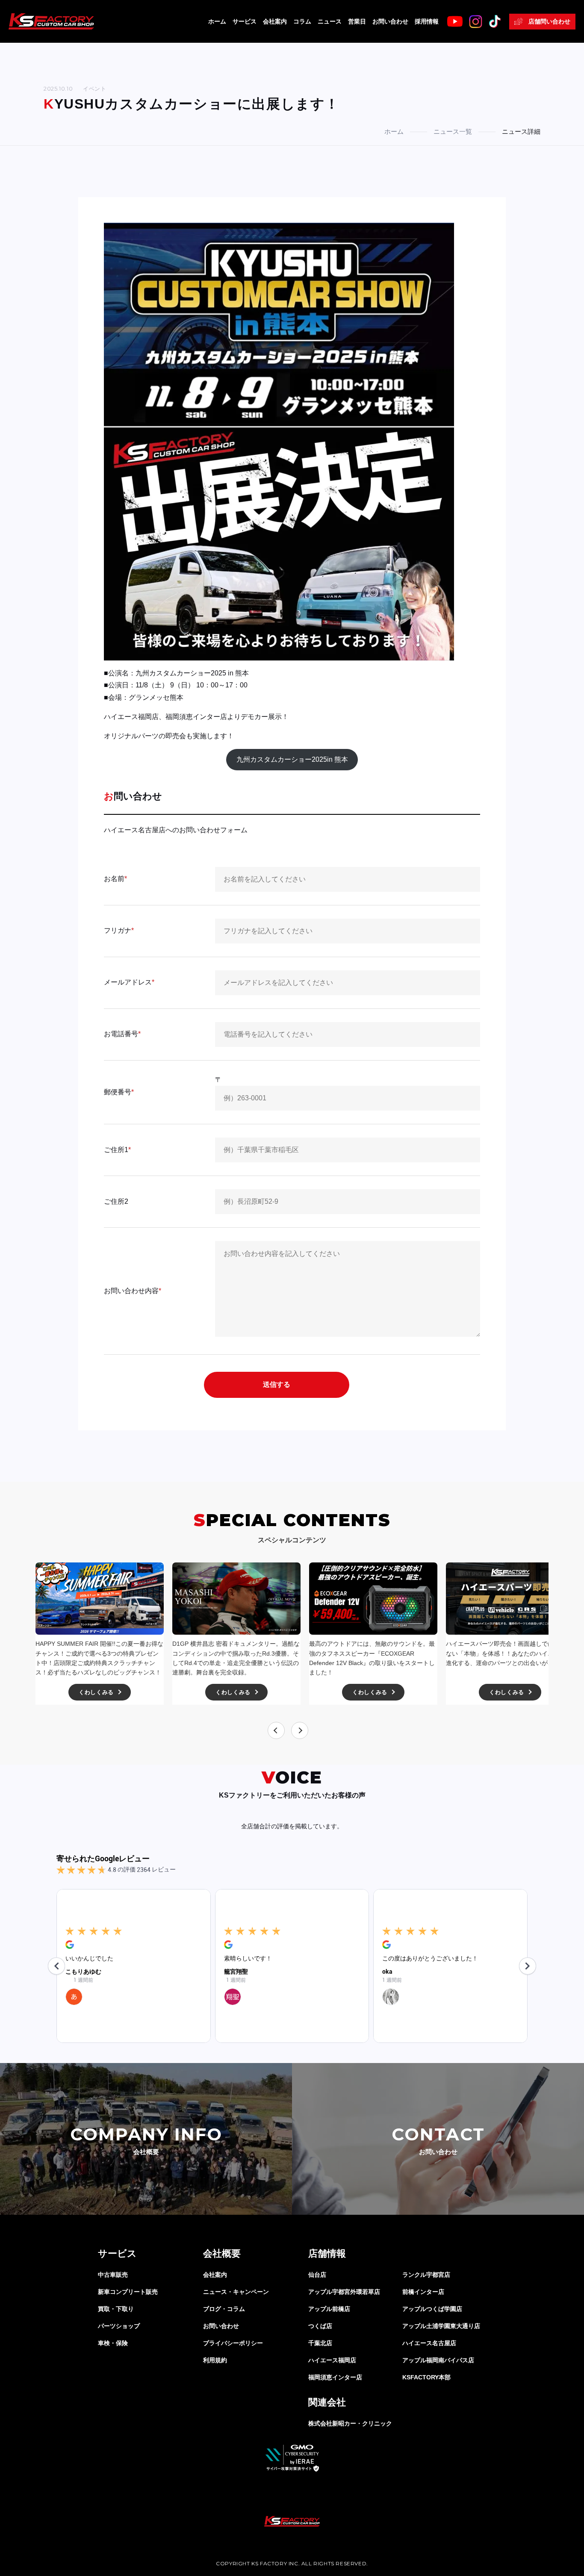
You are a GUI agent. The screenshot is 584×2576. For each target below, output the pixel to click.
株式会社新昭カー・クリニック (350, 2423)
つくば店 (320, 2326)
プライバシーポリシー (233, 2343)
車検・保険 (113, 2343)
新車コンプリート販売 (128, 2292)
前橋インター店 (423, 2292)
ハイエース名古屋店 (429, 2343)
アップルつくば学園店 (432, 2309)
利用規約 (215, 2360)
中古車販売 (113, 2275)
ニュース (330, 21)
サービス (245, 21)
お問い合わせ (390, 21)
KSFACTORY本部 (426, 2377)
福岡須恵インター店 (335, 2377)
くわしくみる (96, 1692)
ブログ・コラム (224, 2309)
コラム (302, 21)
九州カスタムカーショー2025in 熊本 (292, 759)
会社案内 (275, 21)
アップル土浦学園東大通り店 (441, 2326)
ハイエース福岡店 (332, 2360)
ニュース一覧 (453, 131)
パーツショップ (119, 2326)
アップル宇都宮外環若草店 (344, 2292)
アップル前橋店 (329, 2309)
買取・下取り (116, 2309)
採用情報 (427, 21)
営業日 (357, 21)
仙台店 (317, 2275)
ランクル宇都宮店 (426, 2275)
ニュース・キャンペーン (236, 2292)
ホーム (217, 21)
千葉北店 (320, 2343)
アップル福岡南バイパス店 (438, 2360)
